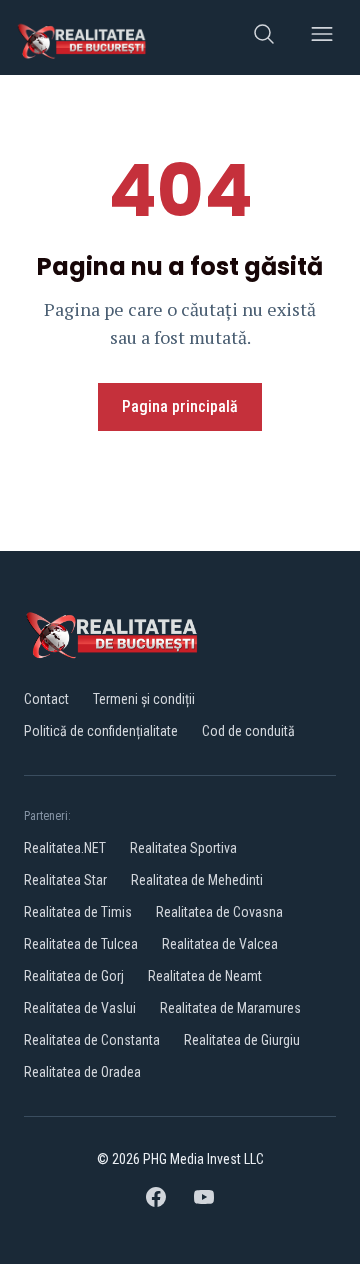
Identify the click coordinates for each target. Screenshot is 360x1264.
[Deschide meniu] (322, 37)
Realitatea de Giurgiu (242, 1040)
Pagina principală (180, 406)
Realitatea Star (65, 880)
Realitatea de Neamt (205, 976)
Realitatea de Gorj (74, 976)
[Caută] (264, 37)
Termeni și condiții (144, 699)
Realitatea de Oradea (82, 1072)
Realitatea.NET (65, 848)
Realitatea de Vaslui (80, 1008)
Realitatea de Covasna (219, 912)
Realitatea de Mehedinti (197, 880)
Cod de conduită (248, 731)
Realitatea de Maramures (230, 1008)
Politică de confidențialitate (101, 731)
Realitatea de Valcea (220, 944)
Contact (46, 699)
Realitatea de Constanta (92, 1040)
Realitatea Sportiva (183, 848)
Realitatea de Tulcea (81, 944)
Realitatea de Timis (78, 912)
